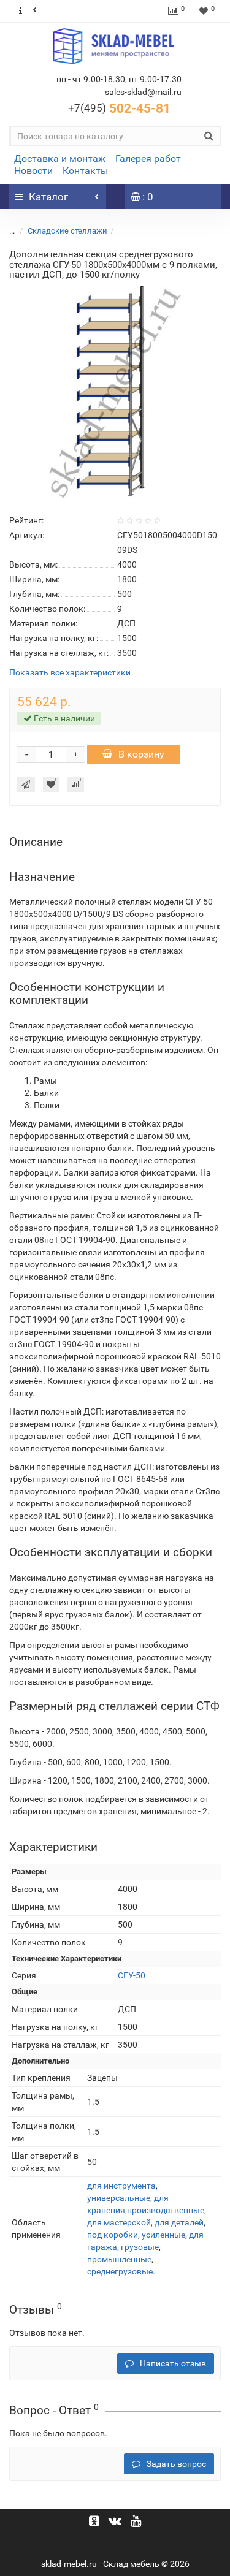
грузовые (140, 2247)
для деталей (179, 2222)
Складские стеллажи (67, 231)
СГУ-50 (132, 1975)
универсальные (119, 2198)
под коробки (113, 2235)
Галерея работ (148, 158)
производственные (166, 2210)
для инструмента (121, 2186)
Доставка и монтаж (60, 158)
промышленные (119, 2259)
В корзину (141, 754)
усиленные (163, 2235)
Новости (33, 171)
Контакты (85, 171)
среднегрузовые (120, 2271)
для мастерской (119, 2222)
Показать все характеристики (70, 673)
